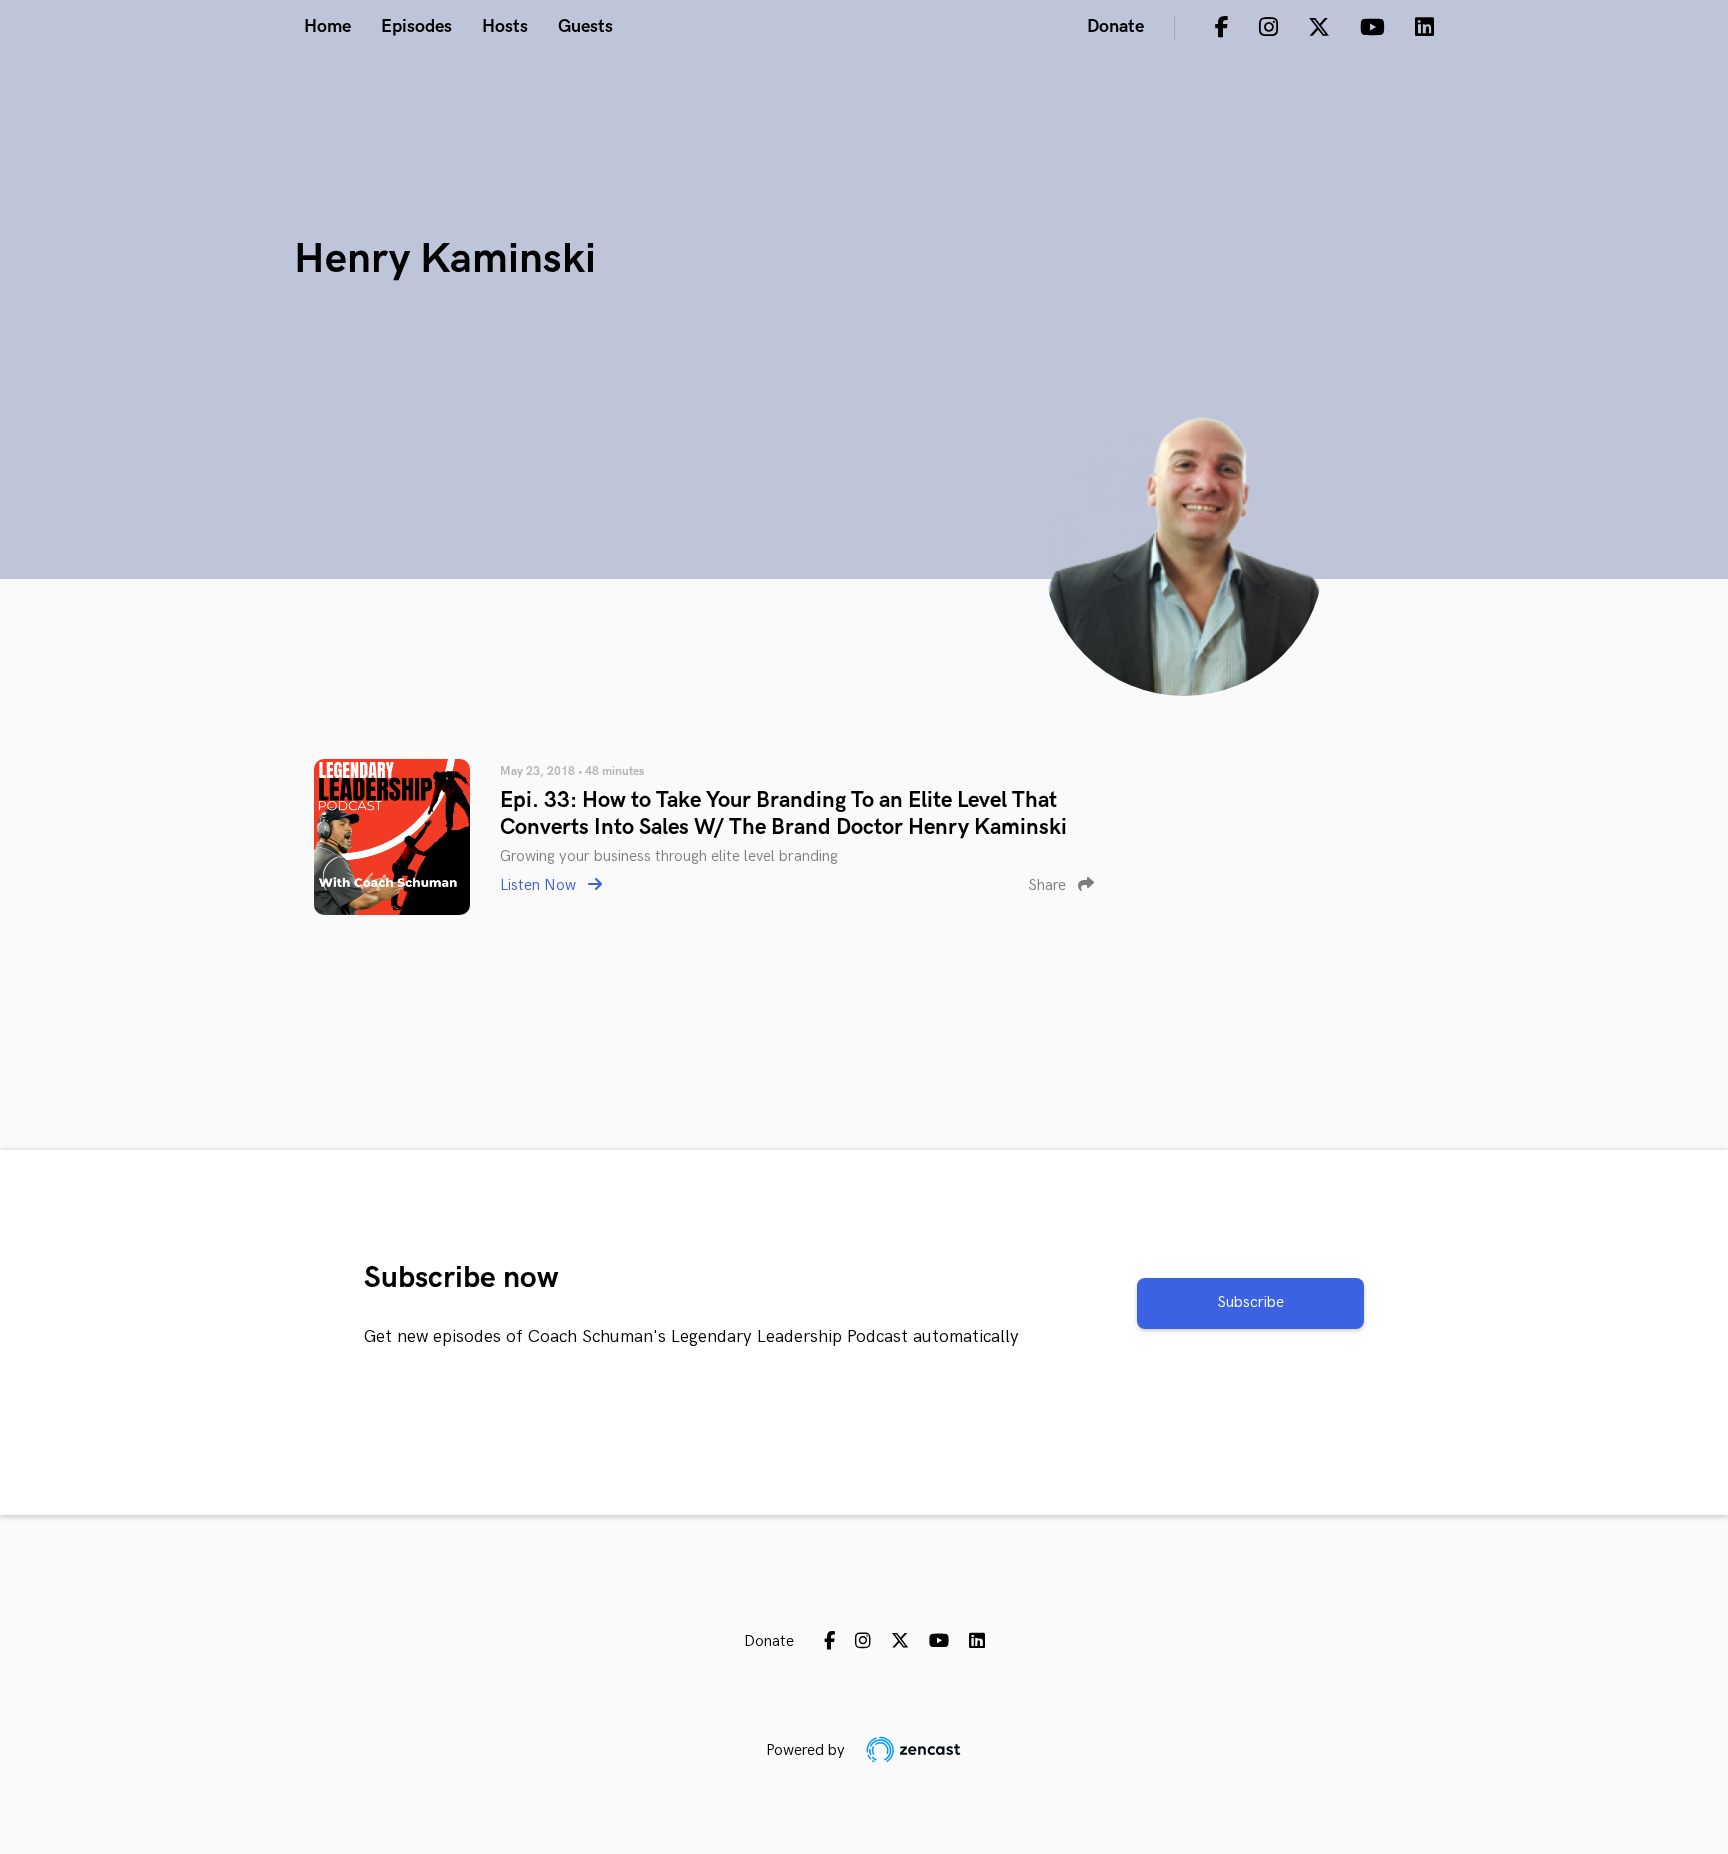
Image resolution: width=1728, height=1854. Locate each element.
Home (327, 26)
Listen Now (540, 885)
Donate (1115, 26)
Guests (585, 26)
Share (1049, 885)
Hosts (505, 26)
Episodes (416, 26)
